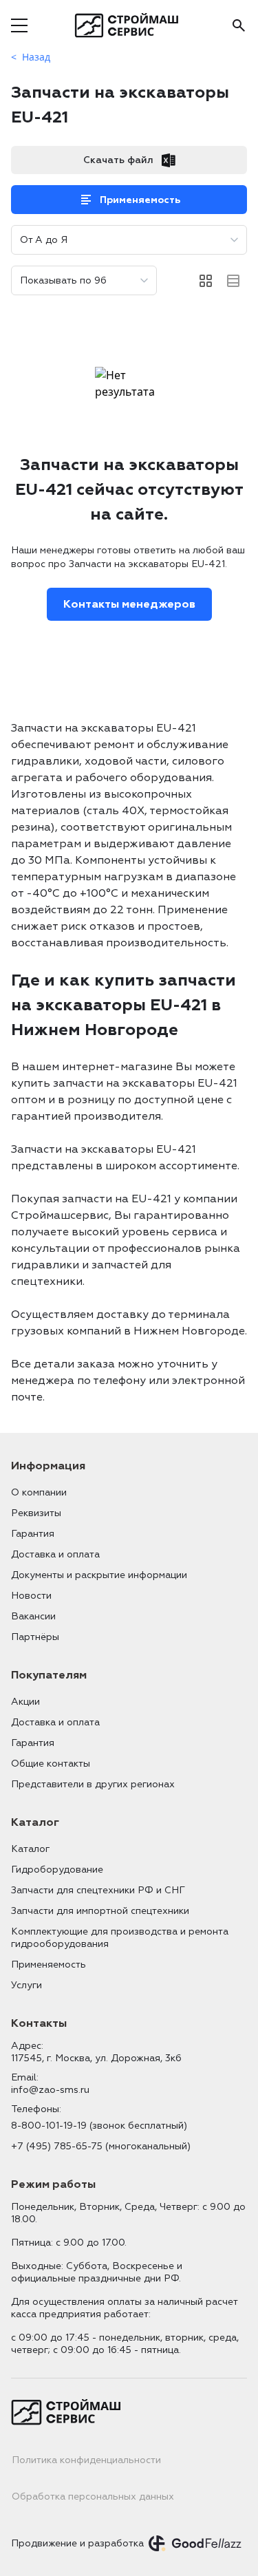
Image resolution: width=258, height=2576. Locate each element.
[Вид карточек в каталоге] (206, 281)
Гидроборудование (57, 1870)
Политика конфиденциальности (86, 2460)
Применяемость (140, 200)
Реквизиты (36, 1513)
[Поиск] (239, 25)
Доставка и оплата (55, 1554)
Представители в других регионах (93, 1784)
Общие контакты (51, 1764)
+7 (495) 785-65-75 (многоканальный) (101, 2146)
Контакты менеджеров (129, 604)
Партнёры (35, 1637)
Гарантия (33, 1534)
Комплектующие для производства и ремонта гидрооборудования (120, 1938)
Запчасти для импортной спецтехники (100, 1911)
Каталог (30, 1849)
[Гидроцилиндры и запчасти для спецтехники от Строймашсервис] (129, 25)
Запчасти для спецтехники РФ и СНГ (98, 1890)
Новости (31, 1596)
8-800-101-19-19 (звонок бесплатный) (99, 2126)
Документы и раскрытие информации (99, 1575)
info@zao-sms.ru (50, 2090)
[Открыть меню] (19, 25)
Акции (25, 1702)
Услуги (26, 1985)
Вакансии (33, 1616)
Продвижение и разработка (77, 2543)
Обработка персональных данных (93, 2497)
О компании (39, 1492)
